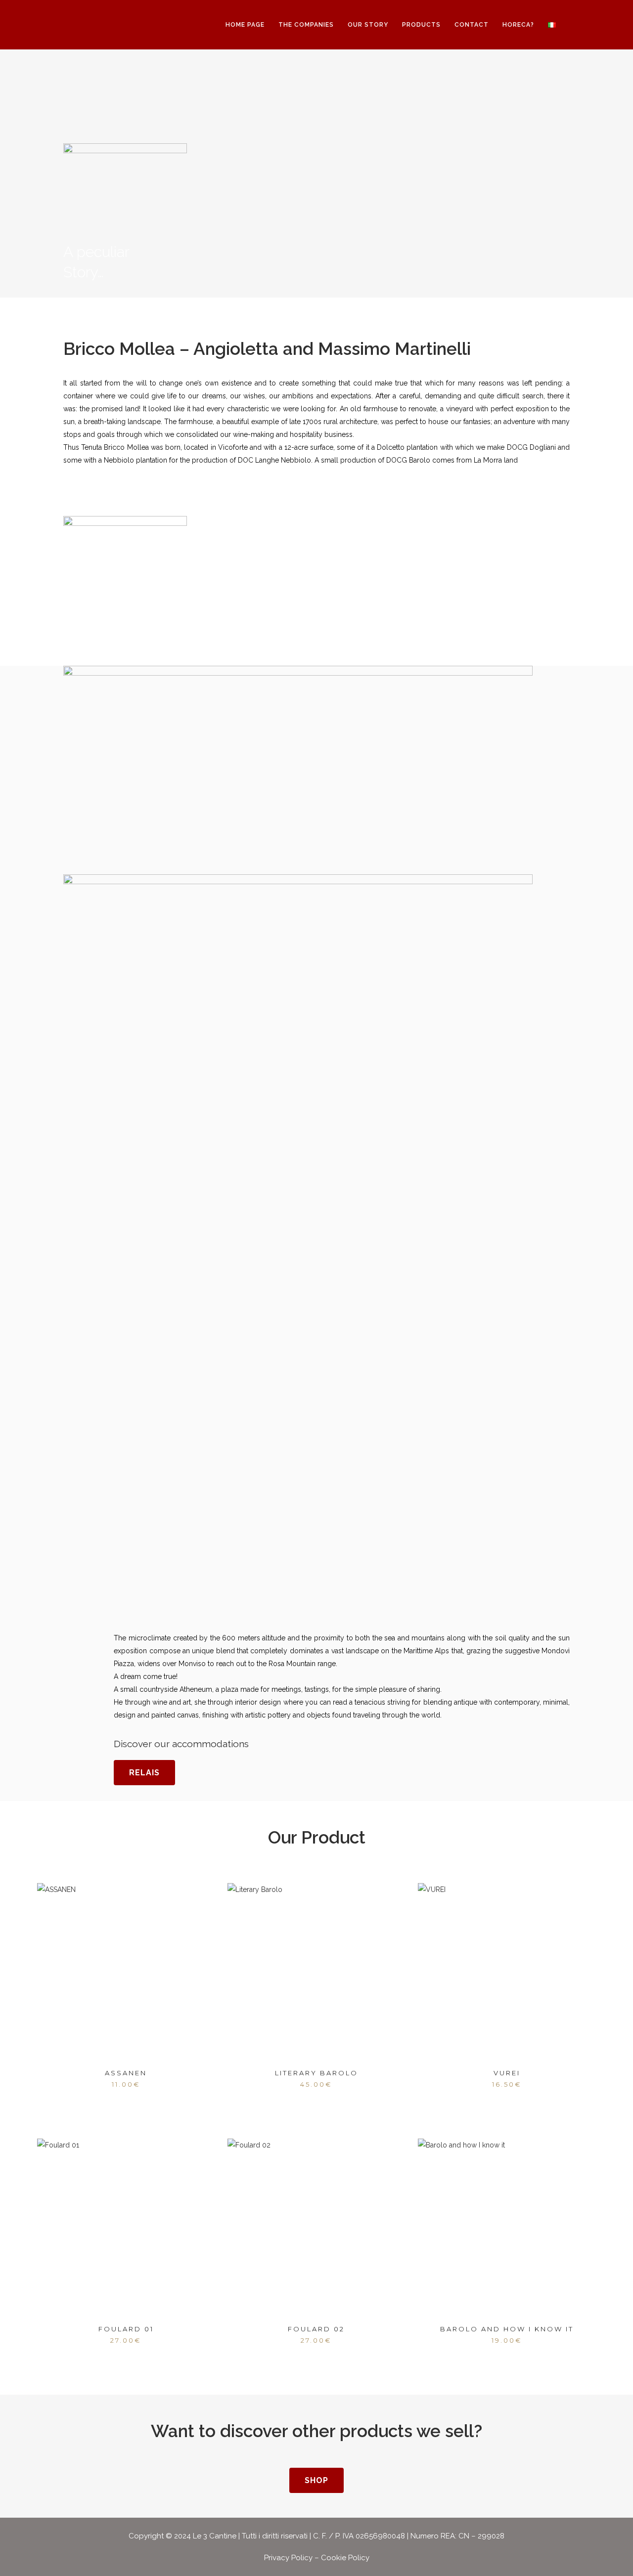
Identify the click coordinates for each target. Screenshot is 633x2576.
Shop (316, 2480)
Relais (144, 1773)
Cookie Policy (345, 2558)
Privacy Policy (288, 2558)
